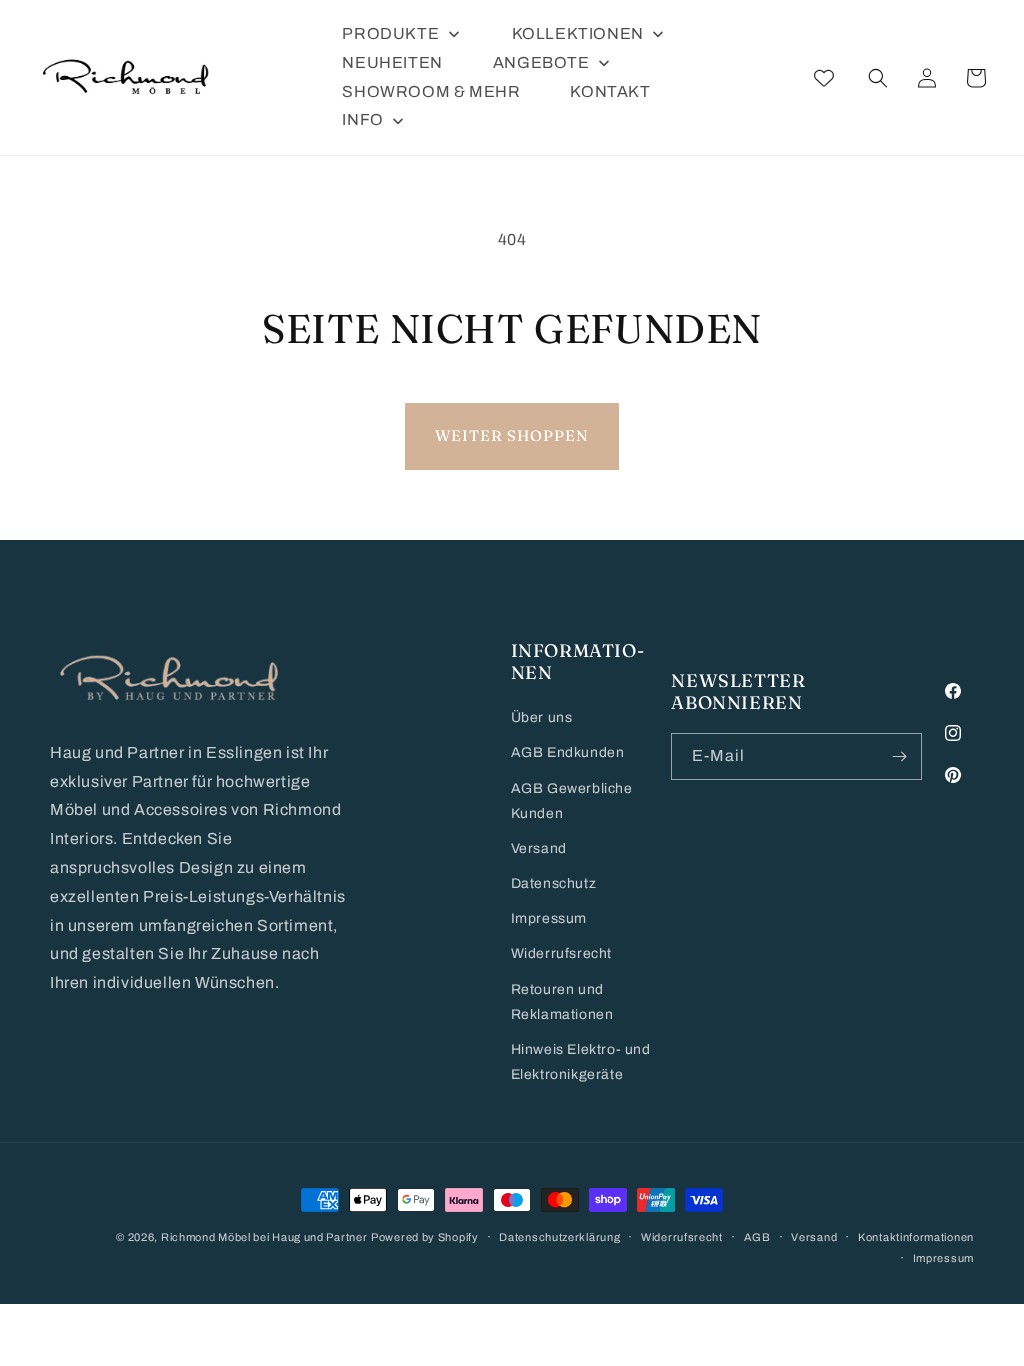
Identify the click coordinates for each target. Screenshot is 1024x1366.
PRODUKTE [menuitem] (390, 33)
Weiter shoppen (512, 435)
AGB (757, 1237)
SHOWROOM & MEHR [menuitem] (431, 91)
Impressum (549, 918)
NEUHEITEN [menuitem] (392, 62)
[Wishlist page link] (824, 78)
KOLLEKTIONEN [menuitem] (578, 33)
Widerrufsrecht (561, 953)
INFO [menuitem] (362, 119)
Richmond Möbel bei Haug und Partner (264, 1237)
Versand (539, 848)
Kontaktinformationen (916, 1237)
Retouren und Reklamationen (562, 1002)
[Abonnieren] (899, 756)
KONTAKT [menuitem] (610, 91)
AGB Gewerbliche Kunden (572, 801)
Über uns (542, 717)
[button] (878, 78)
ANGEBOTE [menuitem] (541, 62)
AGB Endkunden (568, 752)
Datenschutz (554, 883)
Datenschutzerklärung (559, 1237)
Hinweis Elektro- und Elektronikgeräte (581, 1062)
